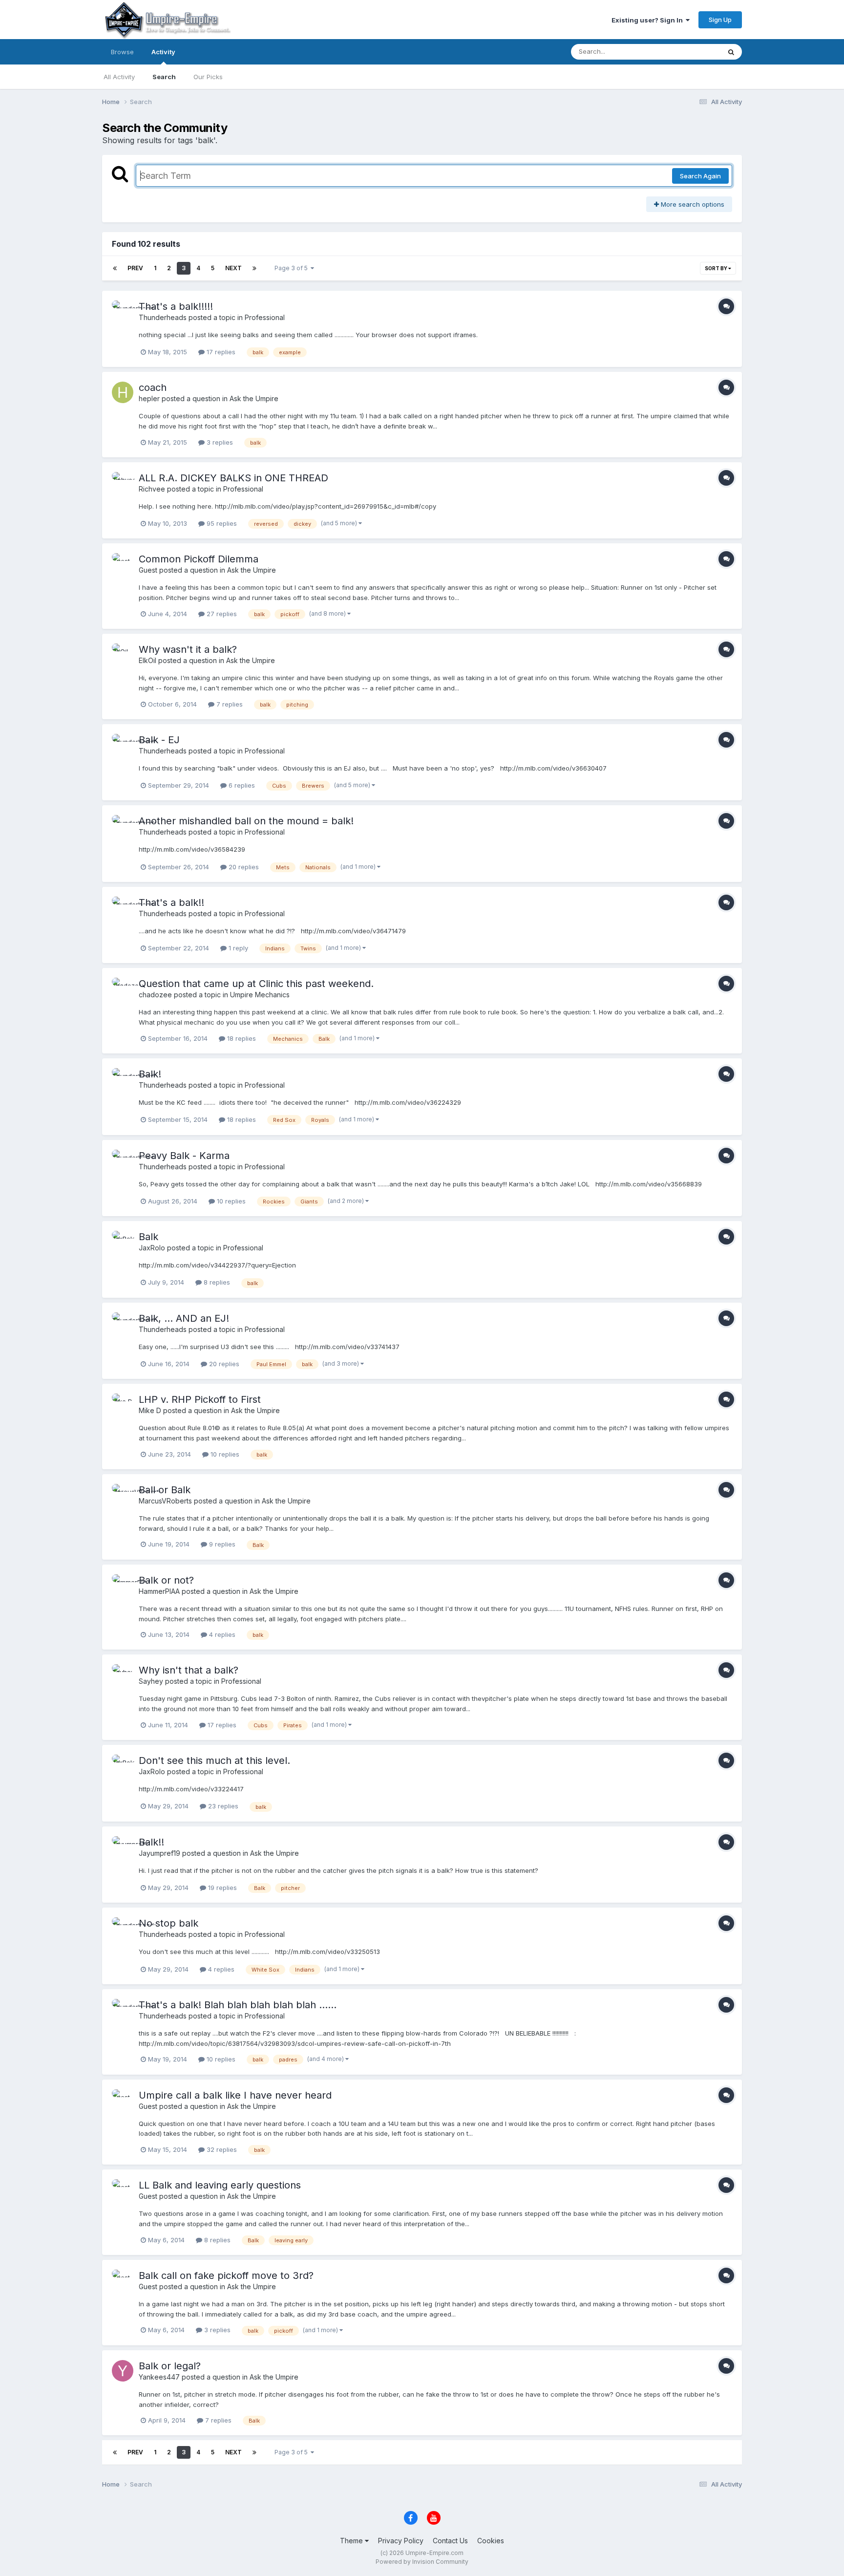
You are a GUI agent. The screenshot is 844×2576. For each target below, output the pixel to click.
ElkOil (148, 660)
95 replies (221, 523)
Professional (265, 317)
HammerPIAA (159, 1591)
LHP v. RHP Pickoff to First (200, 1399)
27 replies (221, 614)
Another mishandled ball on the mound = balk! (246, 821)
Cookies (491, 2541)
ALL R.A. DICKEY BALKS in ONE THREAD (233, 478)
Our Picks (208, 77)
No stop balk (169, 1923)
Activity (163, 52)
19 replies (222, 1888)
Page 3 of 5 (293, 268)
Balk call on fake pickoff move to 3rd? (226, 2275)
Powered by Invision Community (422, 2562)
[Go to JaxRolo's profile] (123, 1242)
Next (233, 268)
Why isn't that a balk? (189, 1670)
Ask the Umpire (254, 398)
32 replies (221, 2149)
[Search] (731, 52)
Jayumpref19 (159, 1853)
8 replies (216, 1282)
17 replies (220, 352)
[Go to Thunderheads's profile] (123, 311)
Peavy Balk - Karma (184, 1156)
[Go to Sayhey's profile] (123, 1675)
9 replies (221, 1544)
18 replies (241, 1038)
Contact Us (450, 2541)
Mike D (150, 1410)
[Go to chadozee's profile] (123, 988)
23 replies (222, 1806)
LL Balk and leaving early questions (220, 2185)
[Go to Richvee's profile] (123, 483)
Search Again (700, 176)
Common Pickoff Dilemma (199, 559)
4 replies (221, 1634)
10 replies (230, 1201)
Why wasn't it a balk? (188, 649)
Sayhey (151, 1681)
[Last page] (254, 268)
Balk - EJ (159, 740)
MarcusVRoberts (165, 1501)
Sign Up (720, 20)
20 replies (243, 867)
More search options (692, 204)
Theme (352, 2541)
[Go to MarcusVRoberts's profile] (123, 1495)
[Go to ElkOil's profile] (123, 654)
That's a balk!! (171, 902)
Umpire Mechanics (260, 995)
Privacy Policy (401, 2541)
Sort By (717, 268)
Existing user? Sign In (649, 20)
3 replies (219, 442)
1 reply (237, 948)
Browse (122, 52)
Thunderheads (163, 317)
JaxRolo (152, 1248)
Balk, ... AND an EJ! (184, 1318)
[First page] (115, 268)
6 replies (241, 785)
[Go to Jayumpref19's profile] (123, 1847)
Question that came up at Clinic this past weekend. (256, 984)
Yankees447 (159, 2377)
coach (153, 387)
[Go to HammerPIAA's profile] (123, 1585)
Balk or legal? (170, 2366)
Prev (135, 268)
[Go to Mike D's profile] (123, 1404)
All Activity (119, 77)
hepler (149, 398)
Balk (148, 1237)
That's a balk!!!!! (176, 306)
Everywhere (690, 52)
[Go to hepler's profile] (123, 392)
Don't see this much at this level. (214, 1760)
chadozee (155, 995)
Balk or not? (166, 1580)
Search (164, 77)
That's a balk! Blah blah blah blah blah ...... (238, 2005)
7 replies (229, 704)
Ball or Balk (165, 1490)
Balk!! (151, 1842)
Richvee (152, 489)
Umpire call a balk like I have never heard (235, 2095)
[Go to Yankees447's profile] (123, 2371)
